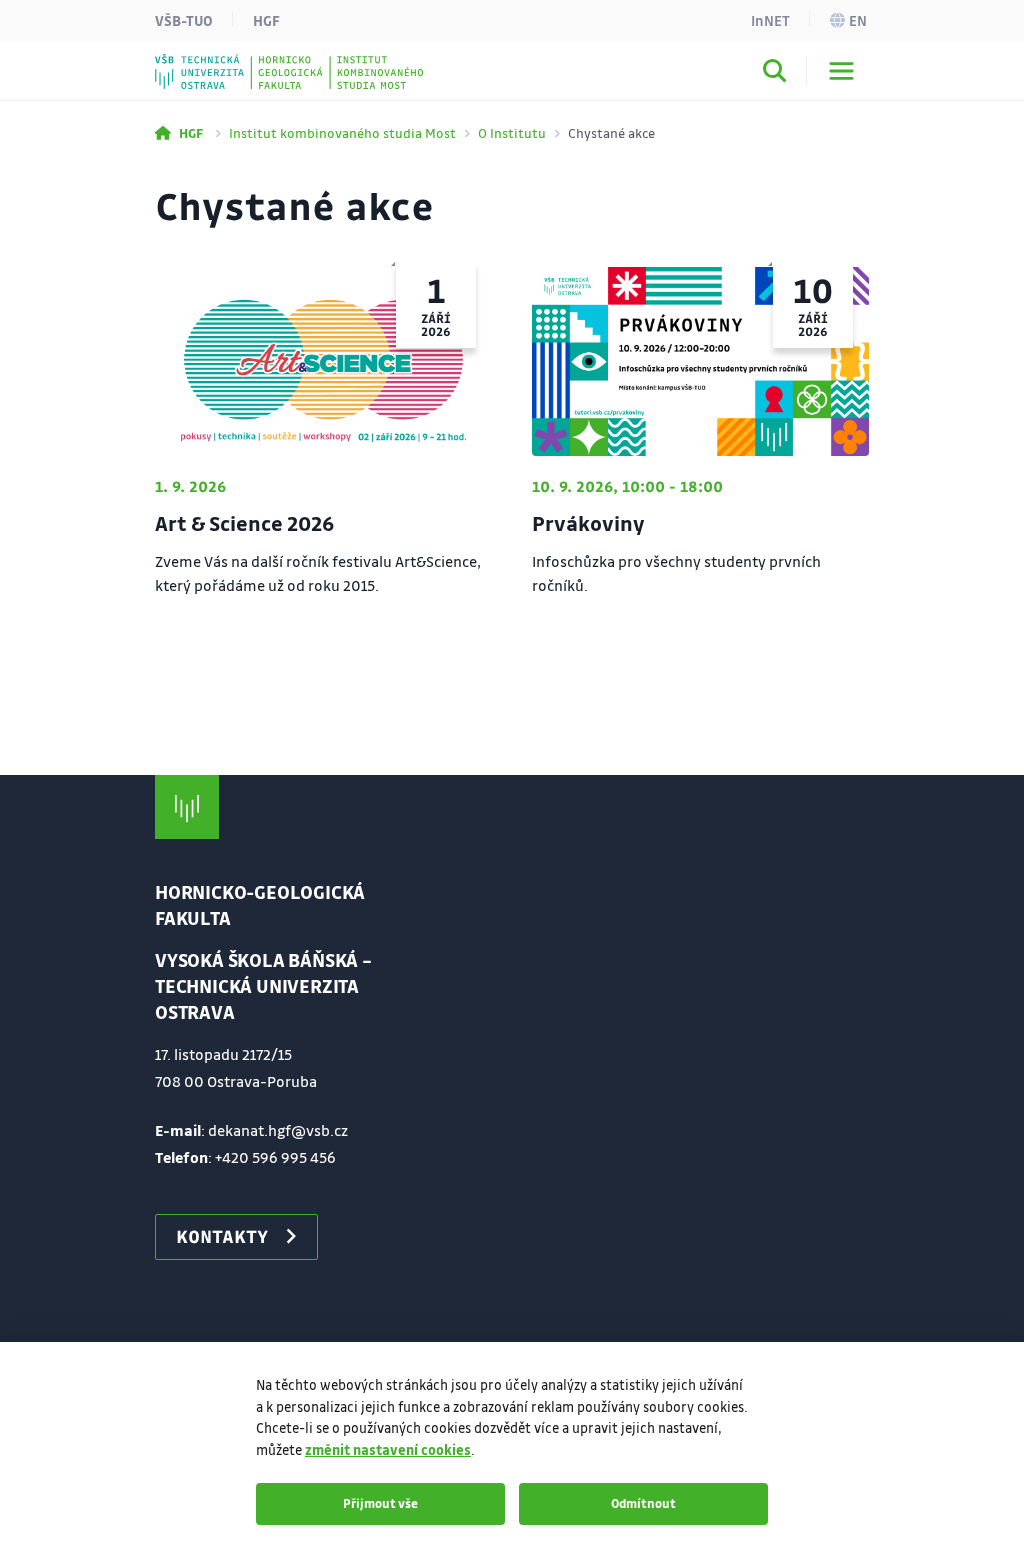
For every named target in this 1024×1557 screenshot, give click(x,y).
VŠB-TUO (184, 20)
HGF (266, 20)
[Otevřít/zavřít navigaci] (841, 71)
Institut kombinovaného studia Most (342, 132)
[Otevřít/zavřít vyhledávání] (775, 74)
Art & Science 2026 (244, 523)
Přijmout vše (380, 1503)
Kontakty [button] (222, 1236)
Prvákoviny (588, 523)
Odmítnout (643, 1503)
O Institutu (512, 132)
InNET (770, 20)
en (858, 20)
